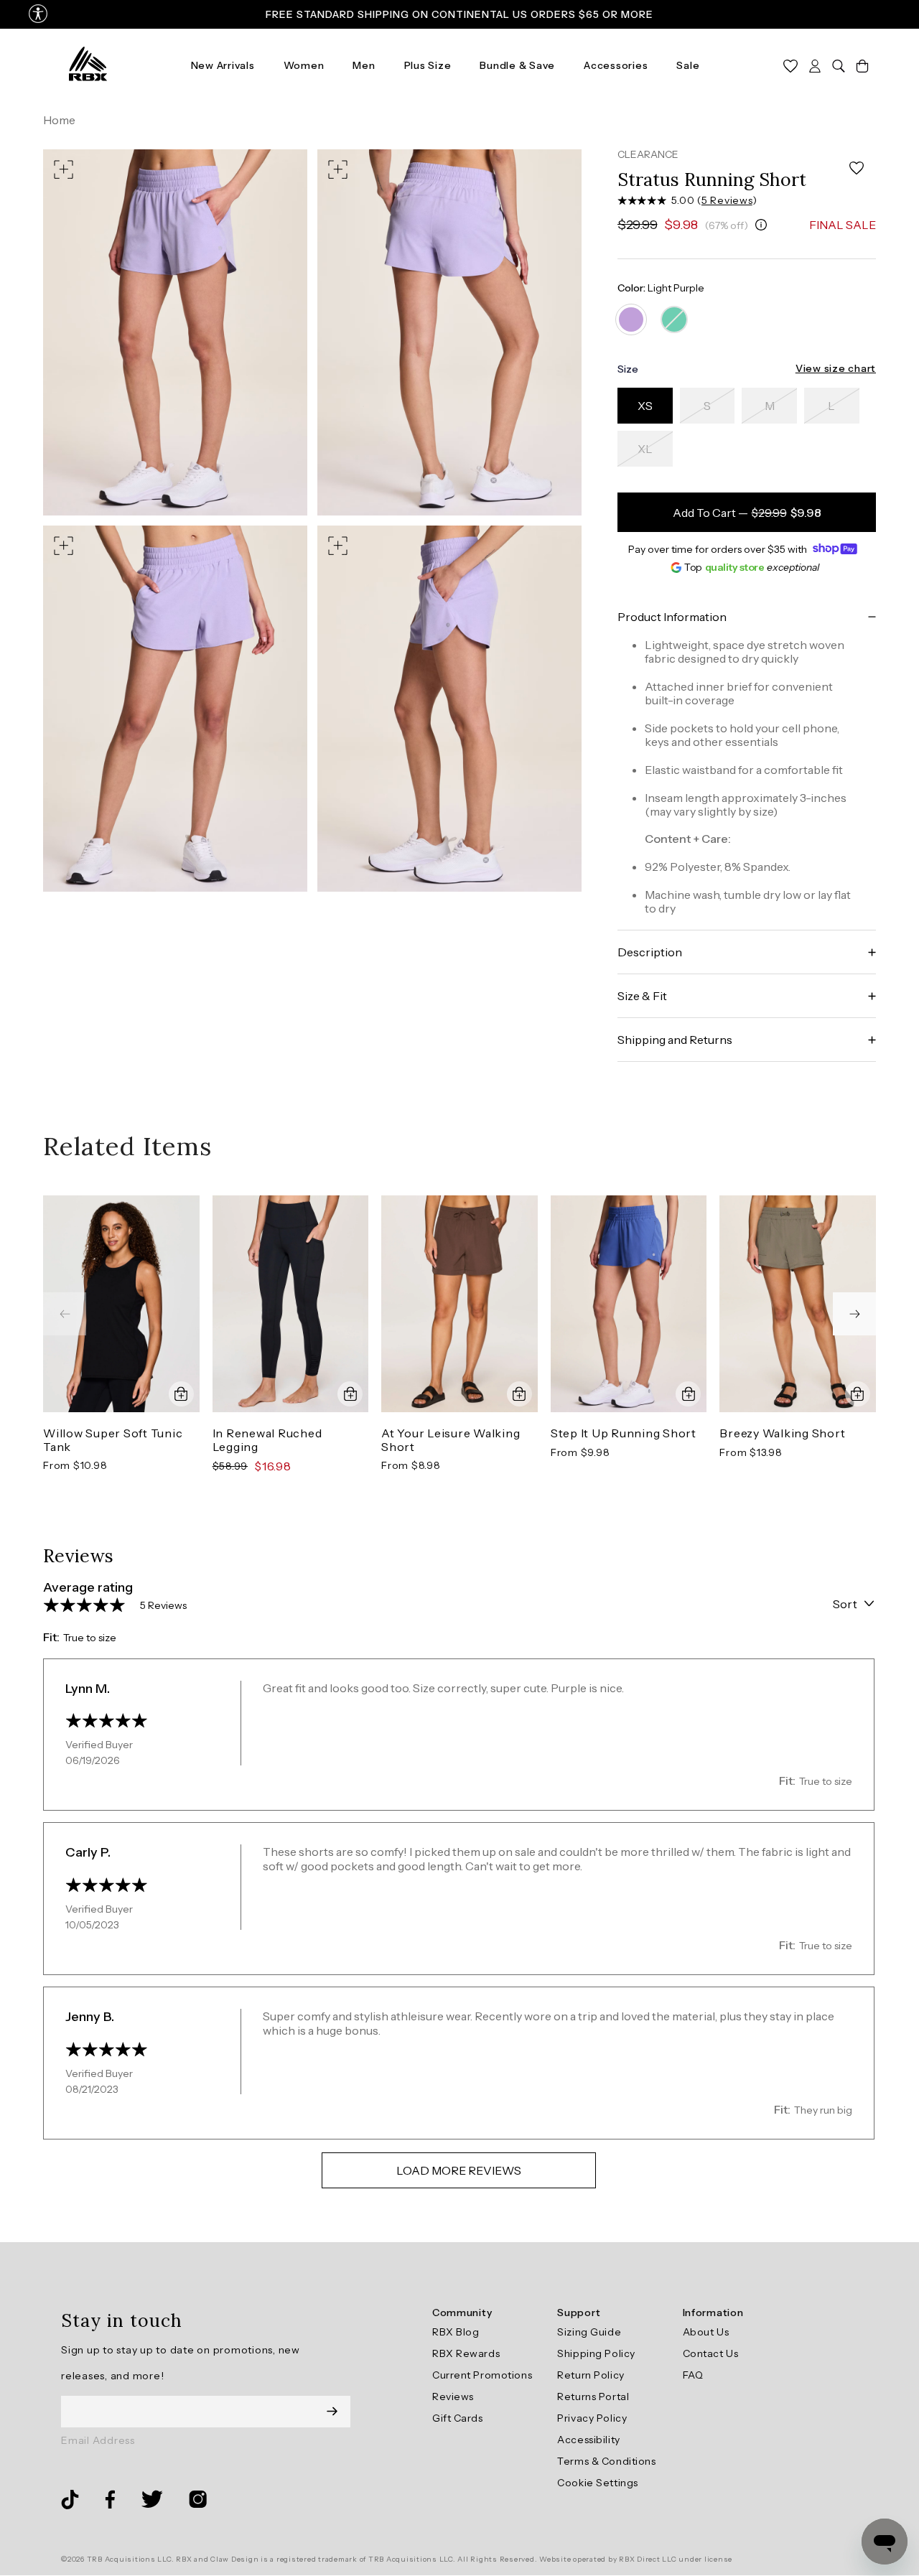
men (364, 65)
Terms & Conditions (606, 2461)
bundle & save (517, 65)
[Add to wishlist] (857, 168)
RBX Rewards (466, 2353)
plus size (428, 65)
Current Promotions (482, 2375)
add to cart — (747, 513)
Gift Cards (458, 2418)
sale (688, 65)
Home (59, 120)
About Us (706, 2332)
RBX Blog (456, 2332)
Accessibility (588, 2440)
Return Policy (591, 2375)
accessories (616, 65)
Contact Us (711, 2353)
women (304, 65)
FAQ (693, 2375)
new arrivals (223, 65)
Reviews (453, 2397)
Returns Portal (593, 2397)
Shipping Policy (596, 2353)
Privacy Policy (592, 2418)
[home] (88, 65)
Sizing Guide (589, 2332)
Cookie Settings (597, 2483)
